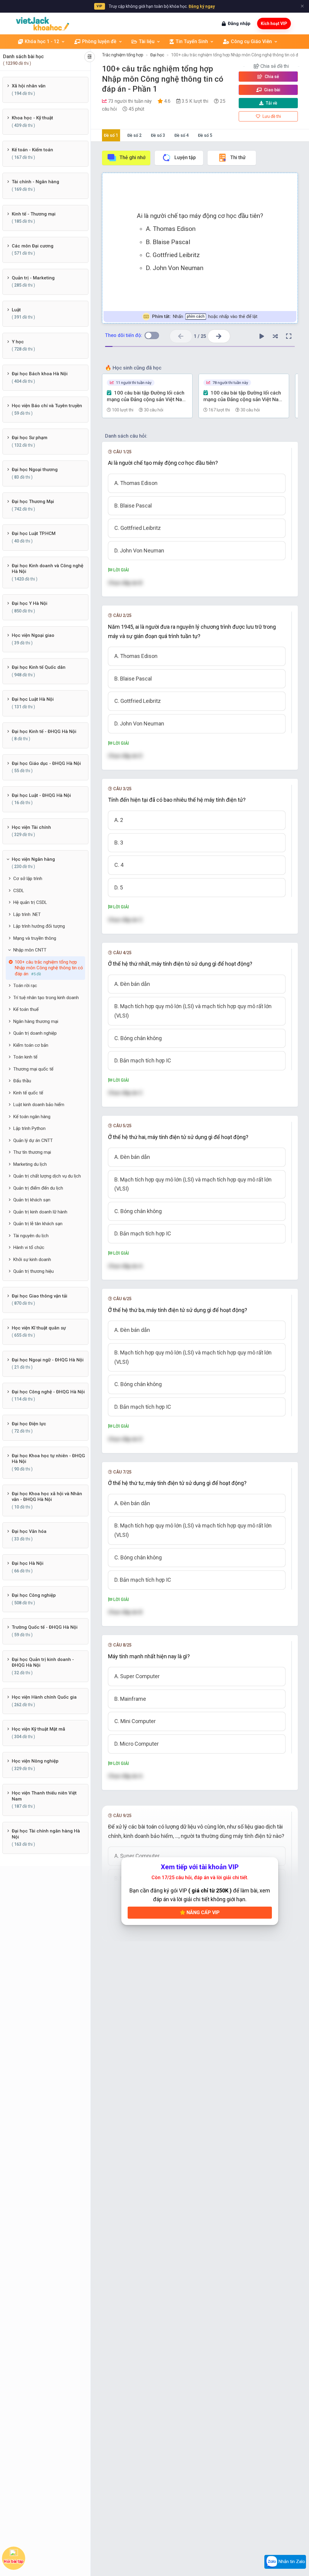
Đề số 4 (182, 135)
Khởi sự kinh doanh (32, 1260)
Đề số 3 (158, 135)
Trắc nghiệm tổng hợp (123, 55)
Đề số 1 (111, 135)
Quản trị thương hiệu (33, 1271)
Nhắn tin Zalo (291, 2562)
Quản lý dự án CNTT (33, 1140)
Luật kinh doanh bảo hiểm (39, 1105)
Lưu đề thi (271, 116)
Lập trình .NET (27, 914)
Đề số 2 (134, 135)
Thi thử (238, 157)
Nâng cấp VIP (202, 1912)
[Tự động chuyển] (262, 336)
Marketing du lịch (30, 1164)
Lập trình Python (29, 1128)
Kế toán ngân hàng (32, 1117)
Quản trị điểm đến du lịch (38, 1188)
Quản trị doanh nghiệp (35, 1033)
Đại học (157, 55)
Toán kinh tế (25, 1057)
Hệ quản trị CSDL (30, 902)
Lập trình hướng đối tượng (39, 926)
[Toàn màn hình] (289, 336)
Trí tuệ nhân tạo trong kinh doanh (46, 998)
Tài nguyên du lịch (31, 1236)
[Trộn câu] (275, 336)
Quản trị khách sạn (32, 1200)
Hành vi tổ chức (29, 1247)
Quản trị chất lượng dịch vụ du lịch (47, 1176)
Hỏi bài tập (14, 2562)
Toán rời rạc (25, 986)
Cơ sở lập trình (28, 879)
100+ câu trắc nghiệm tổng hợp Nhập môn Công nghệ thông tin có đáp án (240, 55)
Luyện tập (185, 157)
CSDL (19, 891)
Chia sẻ (271, 77)
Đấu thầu (22, 1081)
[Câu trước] (181, 336)
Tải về (272, 103)
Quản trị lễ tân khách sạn (38, 1224)
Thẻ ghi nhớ (132, 157)
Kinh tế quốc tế (28, 1093)
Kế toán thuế (26, 1009)
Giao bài (272, 90)
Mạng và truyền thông (35, 938)
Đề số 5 (205, 135)
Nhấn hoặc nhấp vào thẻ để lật (205, 316)
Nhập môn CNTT (30, 950)
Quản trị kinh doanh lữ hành (40, 1212)
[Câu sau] (219, 336)
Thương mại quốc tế (33, 1069)
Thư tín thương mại (32, 1152)
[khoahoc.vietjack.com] (43, 24)
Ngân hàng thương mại (36, 1021)
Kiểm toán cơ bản (31, 1045)
